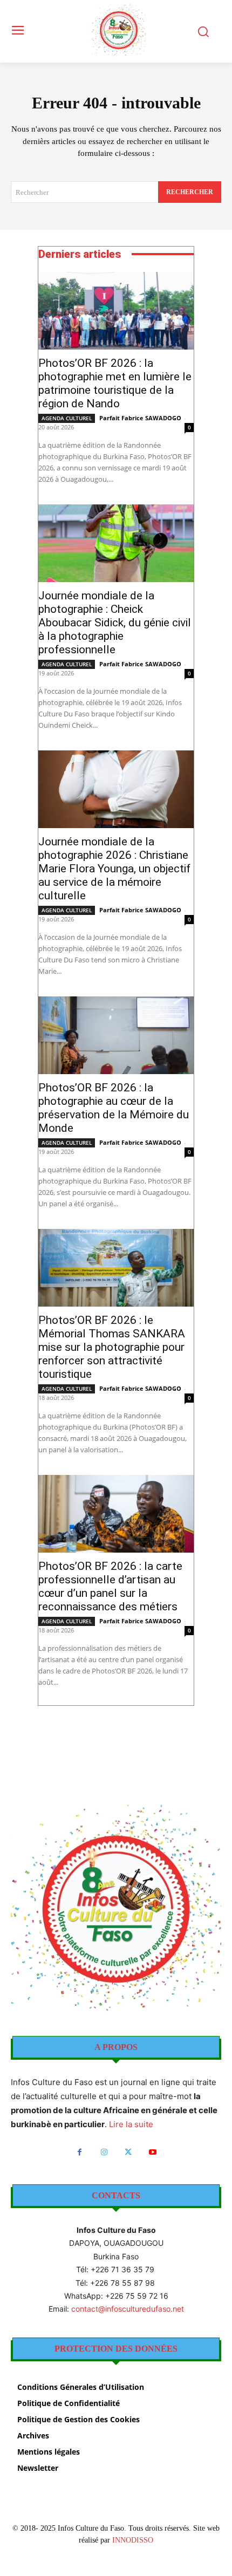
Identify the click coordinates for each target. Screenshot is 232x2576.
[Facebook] (80, 2152)
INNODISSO (133, 2540)
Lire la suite (131, 2124)
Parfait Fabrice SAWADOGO (140, 418)
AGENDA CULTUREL (67, 418)
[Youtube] (152, 2152)
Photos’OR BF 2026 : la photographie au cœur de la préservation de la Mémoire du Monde (114, 1108)
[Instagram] (104, 2152)
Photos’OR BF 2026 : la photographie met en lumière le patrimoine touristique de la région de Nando (115, 383)
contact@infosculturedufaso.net (128, 2309)
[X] (128, 2152)
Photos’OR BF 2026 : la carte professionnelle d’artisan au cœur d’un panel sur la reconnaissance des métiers (110, 1586)
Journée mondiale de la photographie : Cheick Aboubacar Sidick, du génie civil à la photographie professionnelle (115, 623)
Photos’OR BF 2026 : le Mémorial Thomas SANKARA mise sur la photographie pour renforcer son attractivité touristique (112, 1347)
